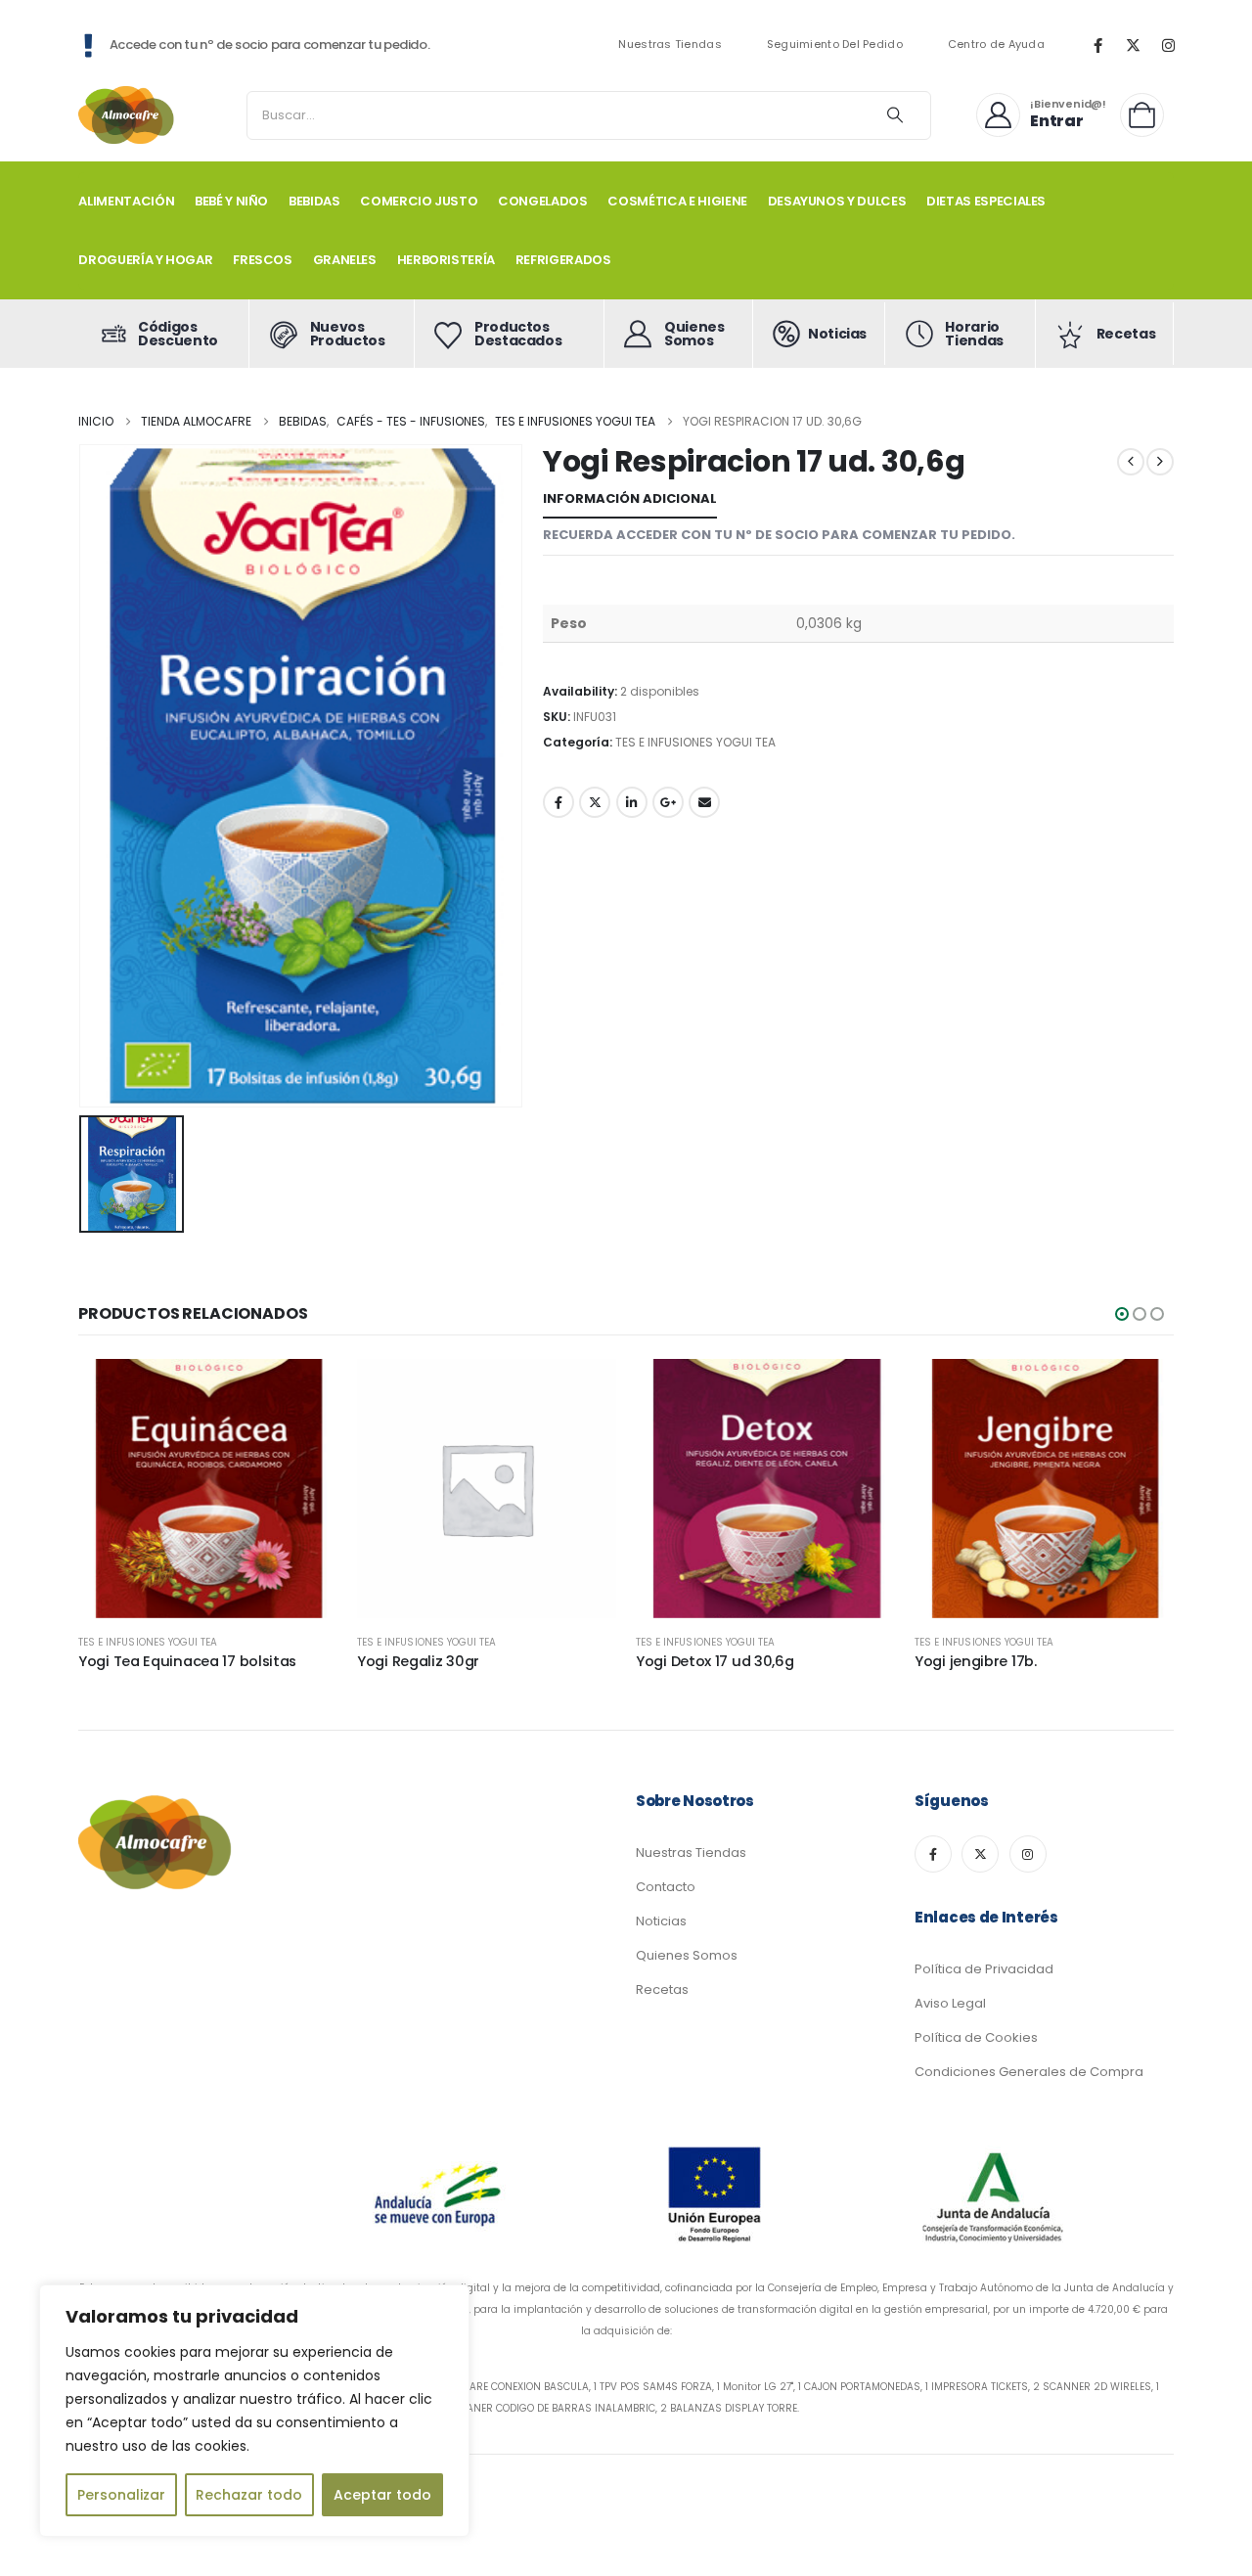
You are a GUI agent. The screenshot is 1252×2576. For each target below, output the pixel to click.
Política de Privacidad (984, 1969)
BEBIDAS (314, 201)
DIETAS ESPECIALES (986, 201)
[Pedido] (1147, 115)
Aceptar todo (382, 2495)
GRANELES (345, 260)
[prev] (1131, 462)
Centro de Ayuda (996, 45)
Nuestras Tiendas (670, 45)
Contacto (666, 1887)
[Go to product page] (208, 1489)
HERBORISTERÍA (446, 260)
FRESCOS (263, 260)
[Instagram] (1168, 45)
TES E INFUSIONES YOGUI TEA (695, 742)
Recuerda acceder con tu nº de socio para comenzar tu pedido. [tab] (779, 535)
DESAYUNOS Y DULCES (837, 201)
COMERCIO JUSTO (419, 201)
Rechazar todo (249, 2495)
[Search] (895, 115)
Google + (668, 802)
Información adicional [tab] (630, 498)
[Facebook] (1097, 45)
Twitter (595, 802)
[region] (254, 2411)
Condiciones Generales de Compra (1029, 2072)
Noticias (661, 1921)
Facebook (559, 802)
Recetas (662, 1989)
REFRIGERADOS (563, 260)
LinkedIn (632, 802)
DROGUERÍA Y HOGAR (145, 260)
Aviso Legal (950, 2003)
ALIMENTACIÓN (126, 201)
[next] (1160, 462)
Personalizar (121, 2495)
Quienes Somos (687, 1955)
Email (704, 802)
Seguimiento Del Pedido (835, 45)
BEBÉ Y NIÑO (231, 201)
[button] (1122, 1314)
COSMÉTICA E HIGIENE (677, 201)
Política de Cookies (976, 2037)
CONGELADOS (543, 201)
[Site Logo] (127, 115)
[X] (1133, 45)
